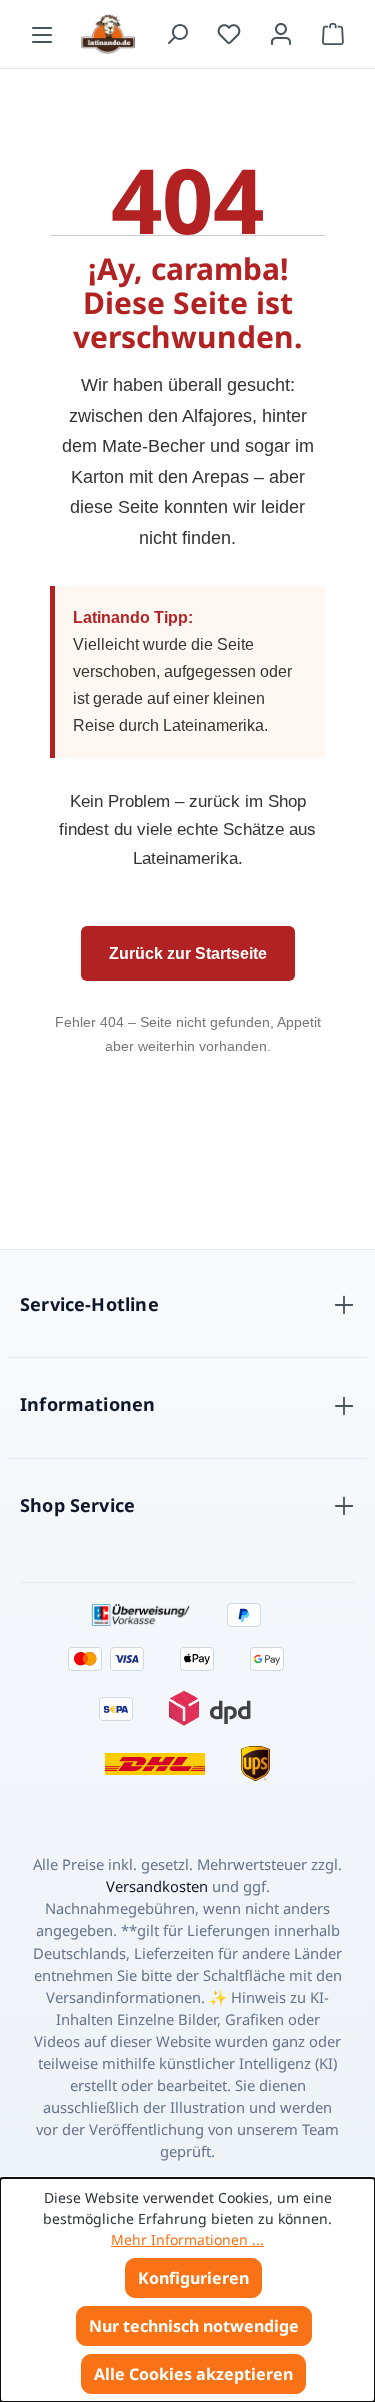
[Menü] (42, 34)
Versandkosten (157, 1886)
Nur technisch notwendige (194, 2326)
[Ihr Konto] (281, 34)
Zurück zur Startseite (188, 953)
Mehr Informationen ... (187, 2239)
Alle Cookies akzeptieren (193, 2374)
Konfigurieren (193, 2278)
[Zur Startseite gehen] (109, 34)
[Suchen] (177, 34)
